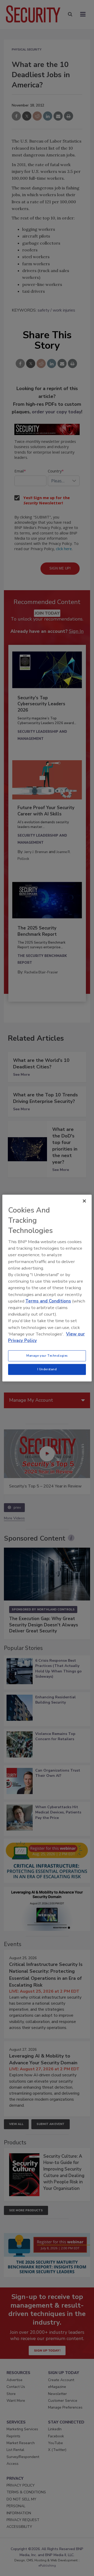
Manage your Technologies (47, 1356)
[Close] (84, 1201)
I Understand (47, 1369)
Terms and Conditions (48, 1301)
